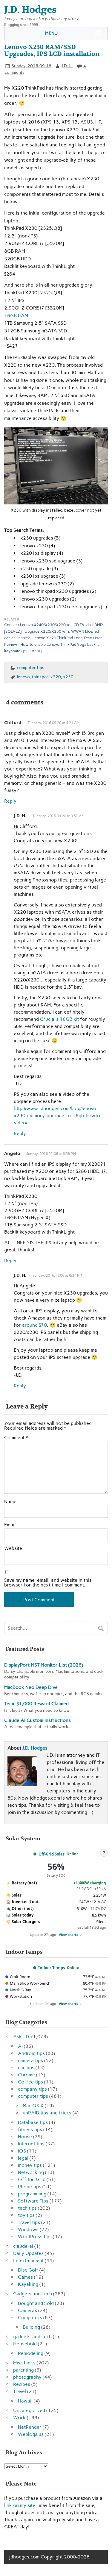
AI (20, 2046)
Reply (10, 801)
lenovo (23, 677)
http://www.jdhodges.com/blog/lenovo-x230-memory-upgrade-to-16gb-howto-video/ (58, 1116)
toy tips (26, 2215)
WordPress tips (35, 2237)
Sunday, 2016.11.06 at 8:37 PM (57, 1276)
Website (13, 1548)
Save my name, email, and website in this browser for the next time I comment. (48, 1583)
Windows (28, 2229)
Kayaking (28, 2284)
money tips (30, 2165)
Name (10, 1502)
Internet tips (31, 2144)
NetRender (30, 2427)
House (25, 2137)
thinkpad (40, 677)
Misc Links (24, 2363)
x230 (68, 677)
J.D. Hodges (35, 1748)
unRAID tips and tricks (47, 2113)
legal (23, 2158)
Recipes (22, 2384)
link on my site (20, 2505)
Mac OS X (33, 2106)
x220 (56, 677)
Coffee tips (30, 2082)
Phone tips (30, 2187)
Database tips (33, 2122)
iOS (22, 2151)
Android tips (31, 2053)
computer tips (31, 668)
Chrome (26, 2075)
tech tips (27, 2208)
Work (19, 2418)
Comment (16, 1438)
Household (25, 2344)
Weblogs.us (31, 2434)
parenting (23, 2370)
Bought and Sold (36, 2303)
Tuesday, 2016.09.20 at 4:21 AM (54, 723)
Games (25, 2277)
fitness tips (30, 2129)
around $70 (34, 1325)
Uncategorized (29, 2410)
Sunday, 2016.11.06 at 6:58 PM (51, 1154)
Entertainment (28, 2260)
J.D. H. (67, 66)
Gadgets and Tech (33, 2294)
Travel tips (29, 2222)
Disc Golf (28, 2270)
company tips (32, 2089)
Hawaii (25, 2401)
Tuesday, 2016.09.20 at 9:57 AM (58, 816)
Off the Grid (32, 2179)
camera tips (30, 2060)
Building (31, 2327)
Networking (31, 2172)
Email (10, 1525)
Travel (20, 2391)
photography (27, 2377)
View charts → (70, 1935)
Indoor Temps (52, 1968)
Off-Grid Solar (52, 1854)
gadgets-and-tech (32, 2337)
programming (32, 2194)
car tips (26, 2068)
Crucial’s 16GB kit (59, 1019)
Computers (30, 2318)
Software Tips (33, 2201)
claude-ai (23, 2246)
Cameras (27, 2310)
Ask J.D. (22, 2037)
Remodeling (31, 2353)
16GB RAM (16, 316)
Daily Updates (28, 2253)
